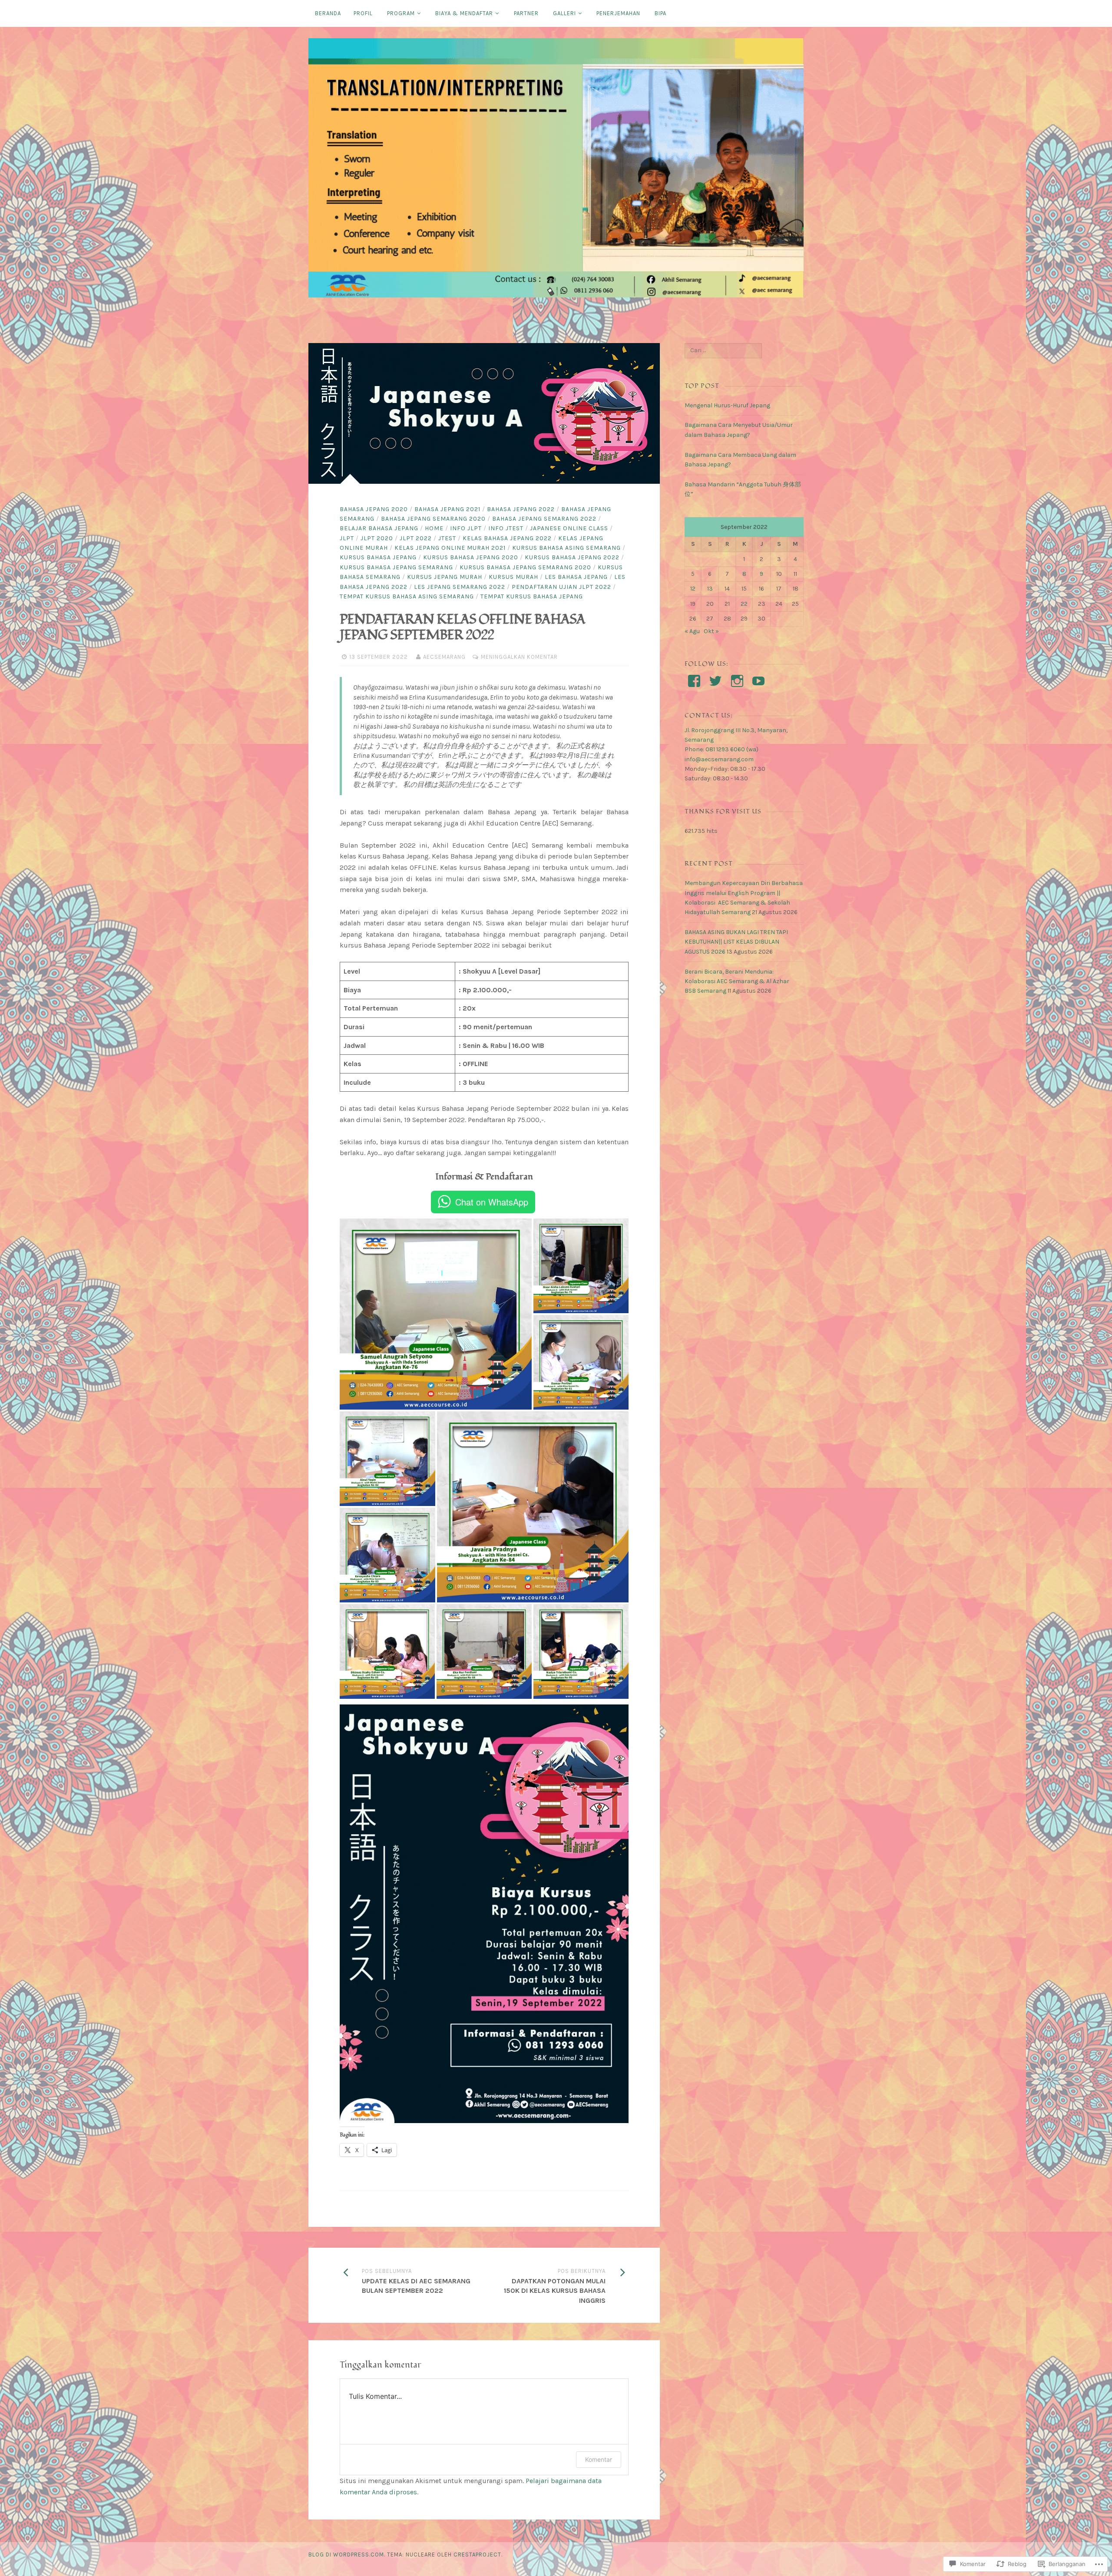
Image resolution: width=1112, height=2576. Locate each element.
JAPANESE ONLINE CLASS (569, 528)
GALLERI (564, 13)
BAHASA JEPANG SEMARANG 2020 (433, 519)
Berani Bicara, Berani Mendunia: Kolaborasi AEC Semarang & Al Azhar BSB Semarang (737, 981)
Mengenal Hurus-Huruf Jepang (727, 405)
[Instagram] (737, 681)
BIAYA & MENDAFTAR (464, 13)
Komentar (599, 2459)
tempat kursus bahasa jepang (532, 596)
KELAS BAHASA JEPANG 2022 (507, 538)
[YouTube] (758, 681)
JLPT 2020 (377, 538)
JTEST (447, 538)
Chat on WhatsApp (492, 1202)
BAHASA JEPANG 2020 (374, 509)
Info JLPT (466, 528)
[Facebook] (694, 681)
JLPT (347, 538)
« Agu (692, 631)
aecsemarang (444, 657)
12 (693, 589)
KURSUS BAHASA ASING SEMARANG (566, 548)
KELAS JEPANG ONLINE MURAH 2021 (450, 548)
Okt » (711, 631)
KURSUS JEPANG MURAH (445, 577)
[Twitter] (715, 681)
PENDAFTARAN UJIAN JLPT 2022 (561, 587)
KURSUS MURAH (513, 577)
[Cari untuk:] (723, 350)
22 (744, 604)
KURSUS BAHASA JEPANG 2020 (471, 557)
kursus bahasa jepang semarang (396, 567)
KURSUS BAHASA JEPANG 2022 (572, 557)
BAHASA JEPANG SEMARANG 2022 (544, 519)
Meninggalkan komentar (519, 657)
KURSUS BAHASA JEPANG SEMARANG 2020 (525, 567)
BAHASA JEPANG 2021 (447, 509)
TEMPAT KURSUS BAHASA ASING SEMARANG (407, 596)
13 (710, 589)
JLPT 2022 (416, 538)
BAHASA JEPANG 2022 (521, 509)
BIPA (660, 13)
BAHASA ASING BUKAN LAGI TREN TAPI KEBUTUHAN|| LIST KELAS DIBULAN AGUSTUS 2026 (736, 942)
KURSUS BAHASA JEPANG (378, 557)
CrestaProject (477, 2555)
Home (434, 528)
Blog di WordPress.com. (347, 2555)
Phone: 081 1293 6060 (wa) (721, 749)
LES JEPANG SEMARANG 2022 (460, 587)
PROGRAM (401, 13)
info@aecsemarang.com (719, 759)
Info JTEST (506, 528)
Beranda (328, 13)
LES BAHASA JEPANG (576, 577)
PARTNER (526, 13)
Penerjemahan (618, 13)
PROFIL (363, 13)
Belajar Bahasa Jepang (379, 528)
